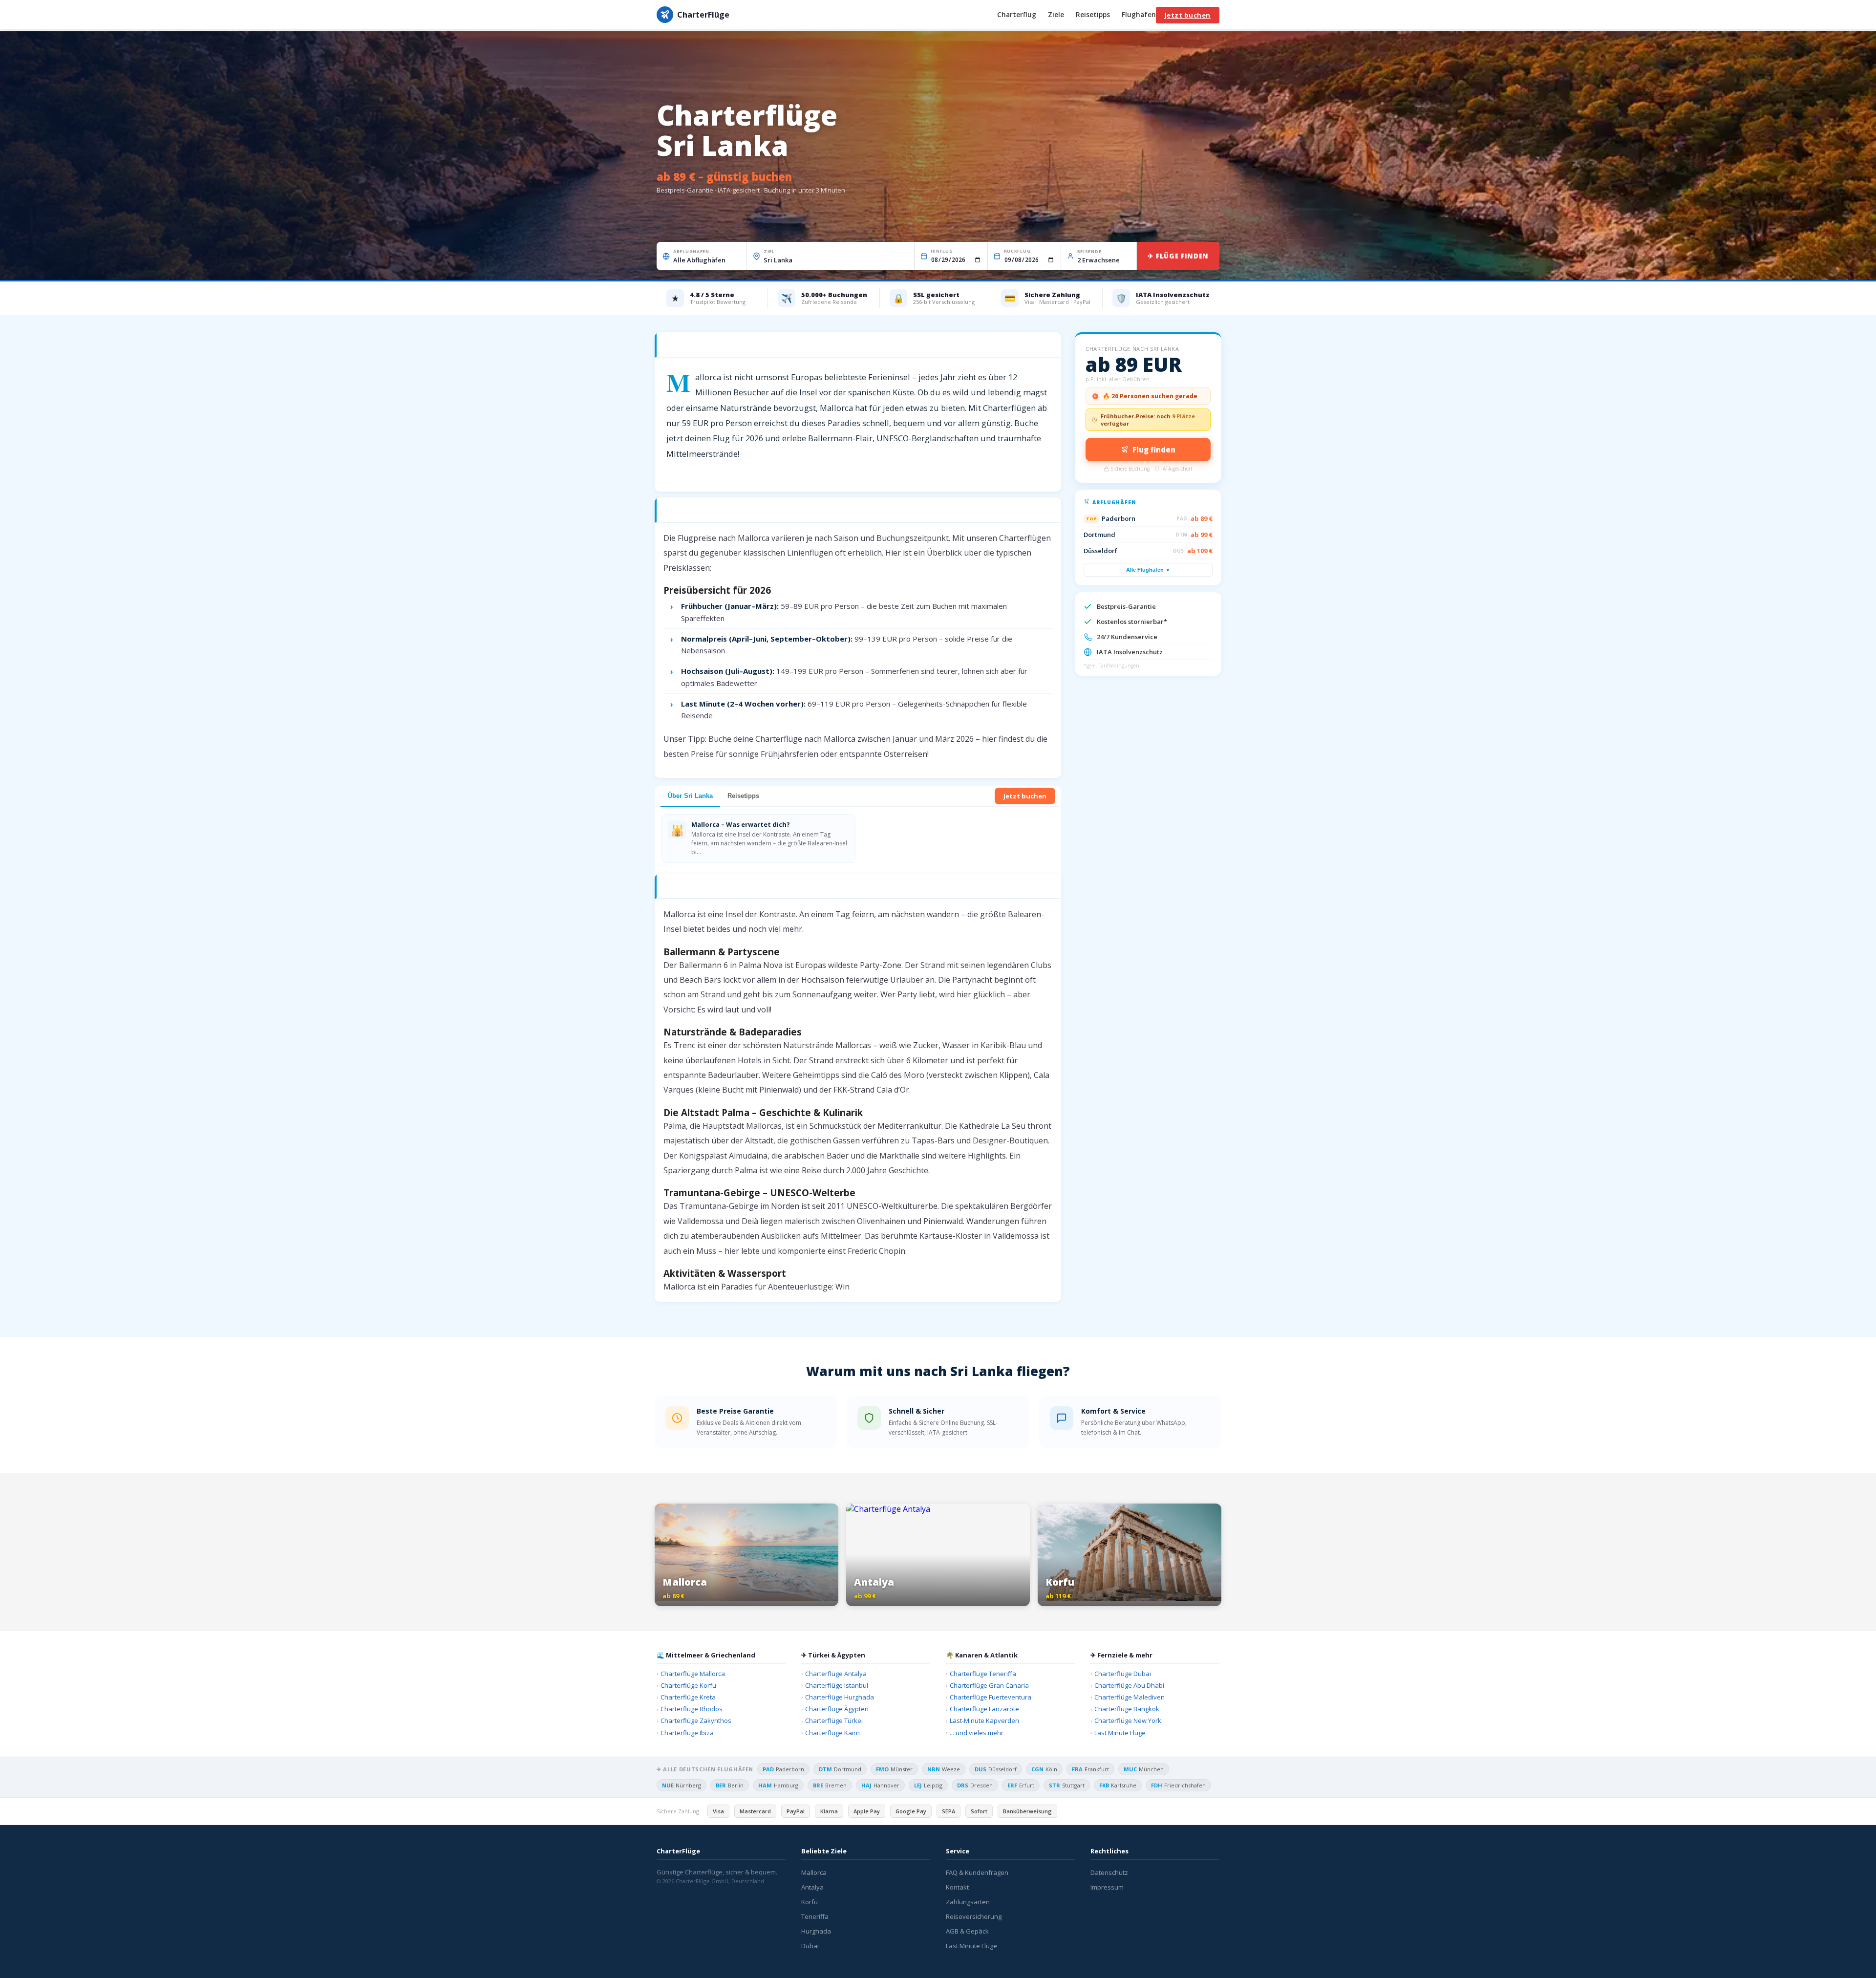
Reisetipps (1093, 15)
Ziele (1056, 15)
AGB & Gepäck (967, 1931)
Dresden (975, 1785)
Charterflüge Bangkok (1127, 1709)
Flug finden (1154, 450)
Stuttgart (1067, 1785)
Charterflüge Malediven (1130, 1697)
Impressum (1107, 1887)
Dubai (810, 1946)
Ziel (769, 251)
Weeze (944, 1769)
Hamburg (778, 1785)
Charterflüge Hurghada (840, 1697)
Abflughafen (691, 251)
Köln (1044, 1769)
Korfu (810, 1902)
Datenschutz (1109, 1872)
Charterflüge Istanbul (837, 1685)
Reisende (1089, 251)
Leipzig (928, 1785)
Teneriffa (815, 1916)
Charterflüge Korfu (688, 1685)
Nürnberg (682, 1785)
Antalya (812, 1887)
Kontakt (957, 1887)
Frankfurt (1090, 1769)
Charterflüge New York (1128, 1720)
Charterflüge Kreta (688, 1697)
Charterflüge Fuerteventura (991, 1697)
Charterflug (1017, 15)
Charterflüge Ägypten (837, 1709)
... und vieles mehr (977, 1733)
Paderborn (783, 1769)
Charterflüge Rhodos (692, 1709)
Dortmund (840, 1769)
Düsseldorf (996, 1769)
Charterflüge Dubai (1123, 1674)
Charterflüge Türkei (834, 1720)
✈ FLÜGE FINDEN (1178, 256)
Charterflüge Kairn (832, 1733)
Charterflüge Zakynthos (696, 1720)
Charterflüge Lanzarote (984, 1709)
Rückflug (1017, 251)
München (1144, 1769)
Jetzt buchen (1188, 15)
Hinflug (942, 251)
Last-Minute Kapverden (984, 1720)
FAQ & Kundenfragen (977, 1872)
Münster (894, 1769)
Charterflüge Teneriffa (983, 1674)
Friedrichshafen (1178, 1785)
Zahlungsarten (968, 1902)
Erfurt (1021, 1785)
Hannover (880, 1785)
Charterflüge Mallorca (693, 1674)
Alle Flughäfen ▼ (1148, 570)
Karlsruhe (1118, 1785)
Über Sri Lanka (690, 796)
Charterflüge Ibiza (687, 1733)
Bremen (830, 1785)
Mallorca (814, 1872)
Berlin (730, 1785)
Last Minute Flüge (1120, 1733)
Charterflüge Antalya (836, 1674)
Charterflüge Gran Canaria (989, 1685)
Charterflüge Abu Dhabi (1129, 1685)
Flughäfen (1139, 15)
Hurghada (816, 1931)
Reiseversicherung (974, 1916)
